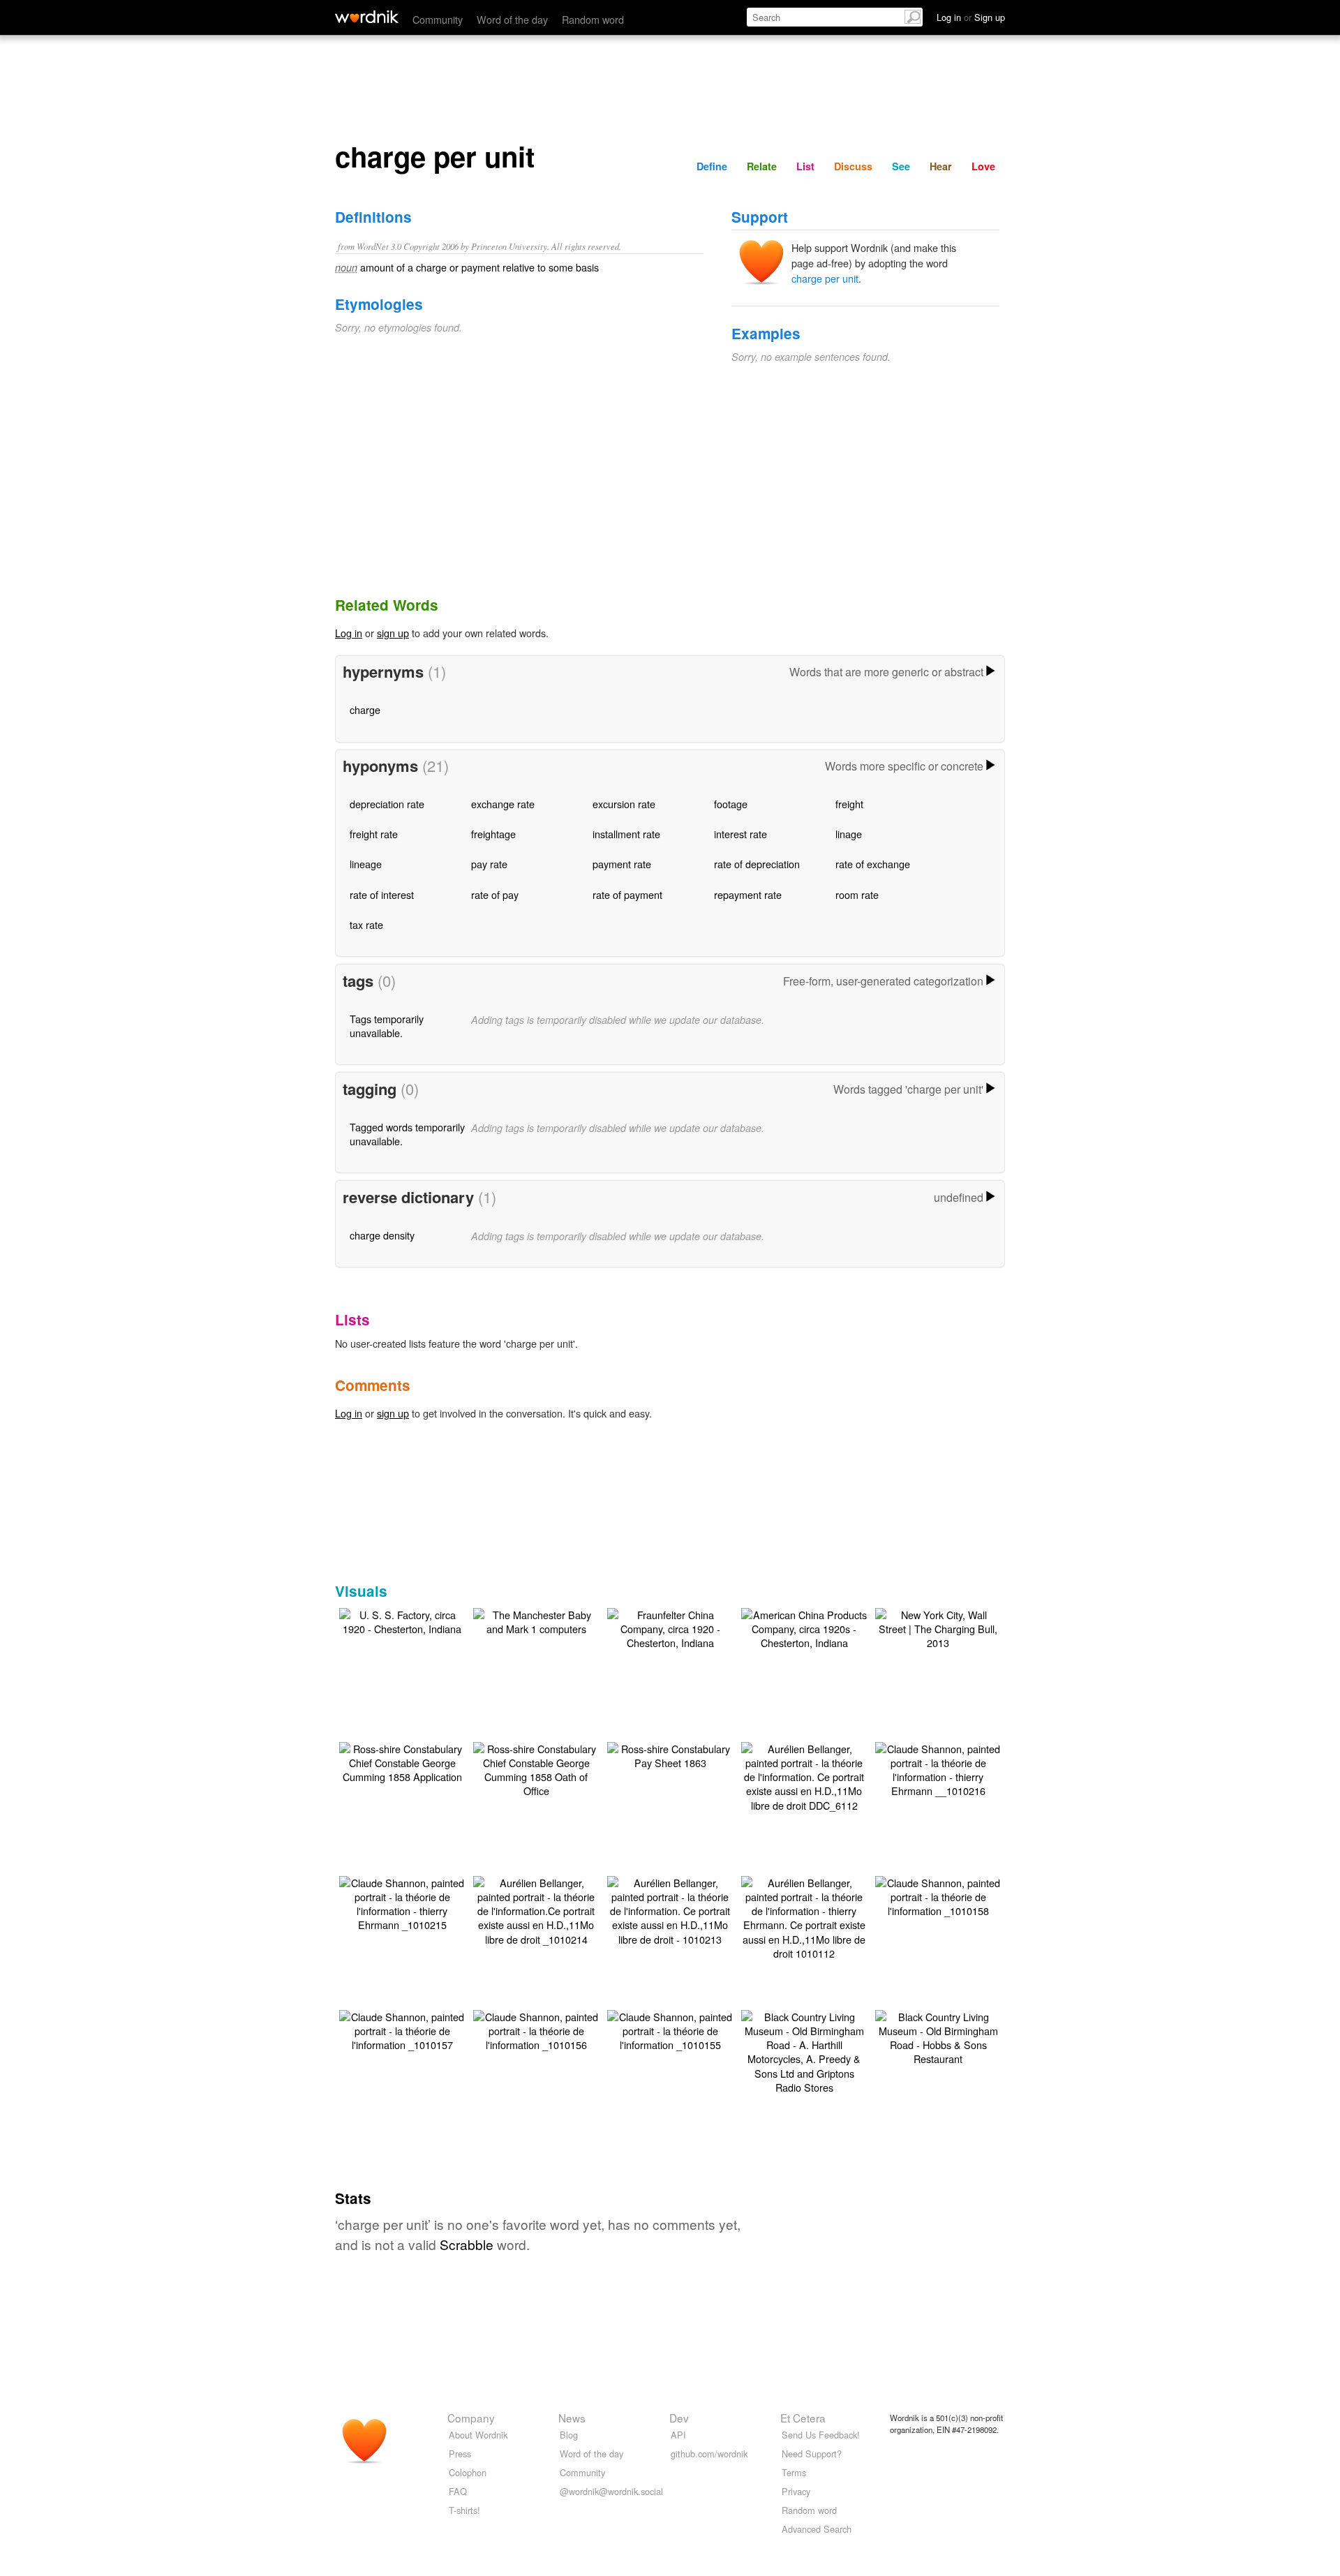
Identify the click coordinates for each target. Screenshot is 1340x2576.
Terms (794, 2472)
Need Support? (812, 2454)
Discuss (853, 166)
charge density (382, 1235)
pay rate (489, 864)
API (678, 2435)
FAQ (458, 2491)
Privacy (796, 2491)
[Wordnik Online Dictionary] (367, 17)
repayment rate (748, 894)
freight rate (374, 834)
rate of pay (495, 894)
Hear (941, 166)
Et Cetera (803, 2418)
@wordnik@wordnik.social (611, 2491)
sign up (393, 633)
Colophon (468, 2472)
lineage (366, 864)
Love (983, 166)
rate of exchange (873, 864)
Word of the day (512, 19)
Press (460, 2454)
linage (849, 834)
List (805, 166)
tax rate (366, 924)
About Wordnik (478, 2435)
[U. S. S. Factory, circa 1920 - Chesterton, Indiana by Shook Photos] (402, 1620)
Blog (569, 2435)
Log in (349, 633)
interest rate (740, 834)
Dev (679, 2418)
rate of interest (382, 894)
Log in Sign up (971, 17)
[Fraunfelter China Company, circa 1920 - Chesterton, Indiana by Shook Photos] (670, 1627)
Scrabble (467, 2244)
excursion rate (624, 804)
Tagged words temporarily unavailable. (407, 1134)
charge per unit (825, 278)
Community (438, 19)
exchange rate (503, 804)
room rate (857, 894)
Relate (762, 166)
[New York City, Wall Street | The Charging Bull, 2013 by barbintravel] (938, 1627)
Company (471, 2418)
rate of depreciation (757, 864)
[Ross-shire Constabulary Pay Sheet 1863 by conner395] (670, 1754)
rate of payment (627, 894)
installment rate (626, 834)
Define (712, 166)
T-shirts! (464, 2510)
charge (365, 709)
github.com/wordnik (709, 2454)
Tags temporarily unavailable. (387, 1026)
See (901, 166)
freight (849, 804)
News (572, 2418)
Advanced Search (817, 2529)
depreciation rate (387, 804)
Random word (593, 19)
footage (731, 804)
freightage (493, 834)
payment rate (622, 864)
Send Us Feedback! (821, 2435)
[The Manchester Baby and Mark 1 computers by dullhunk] (536, 1620)
